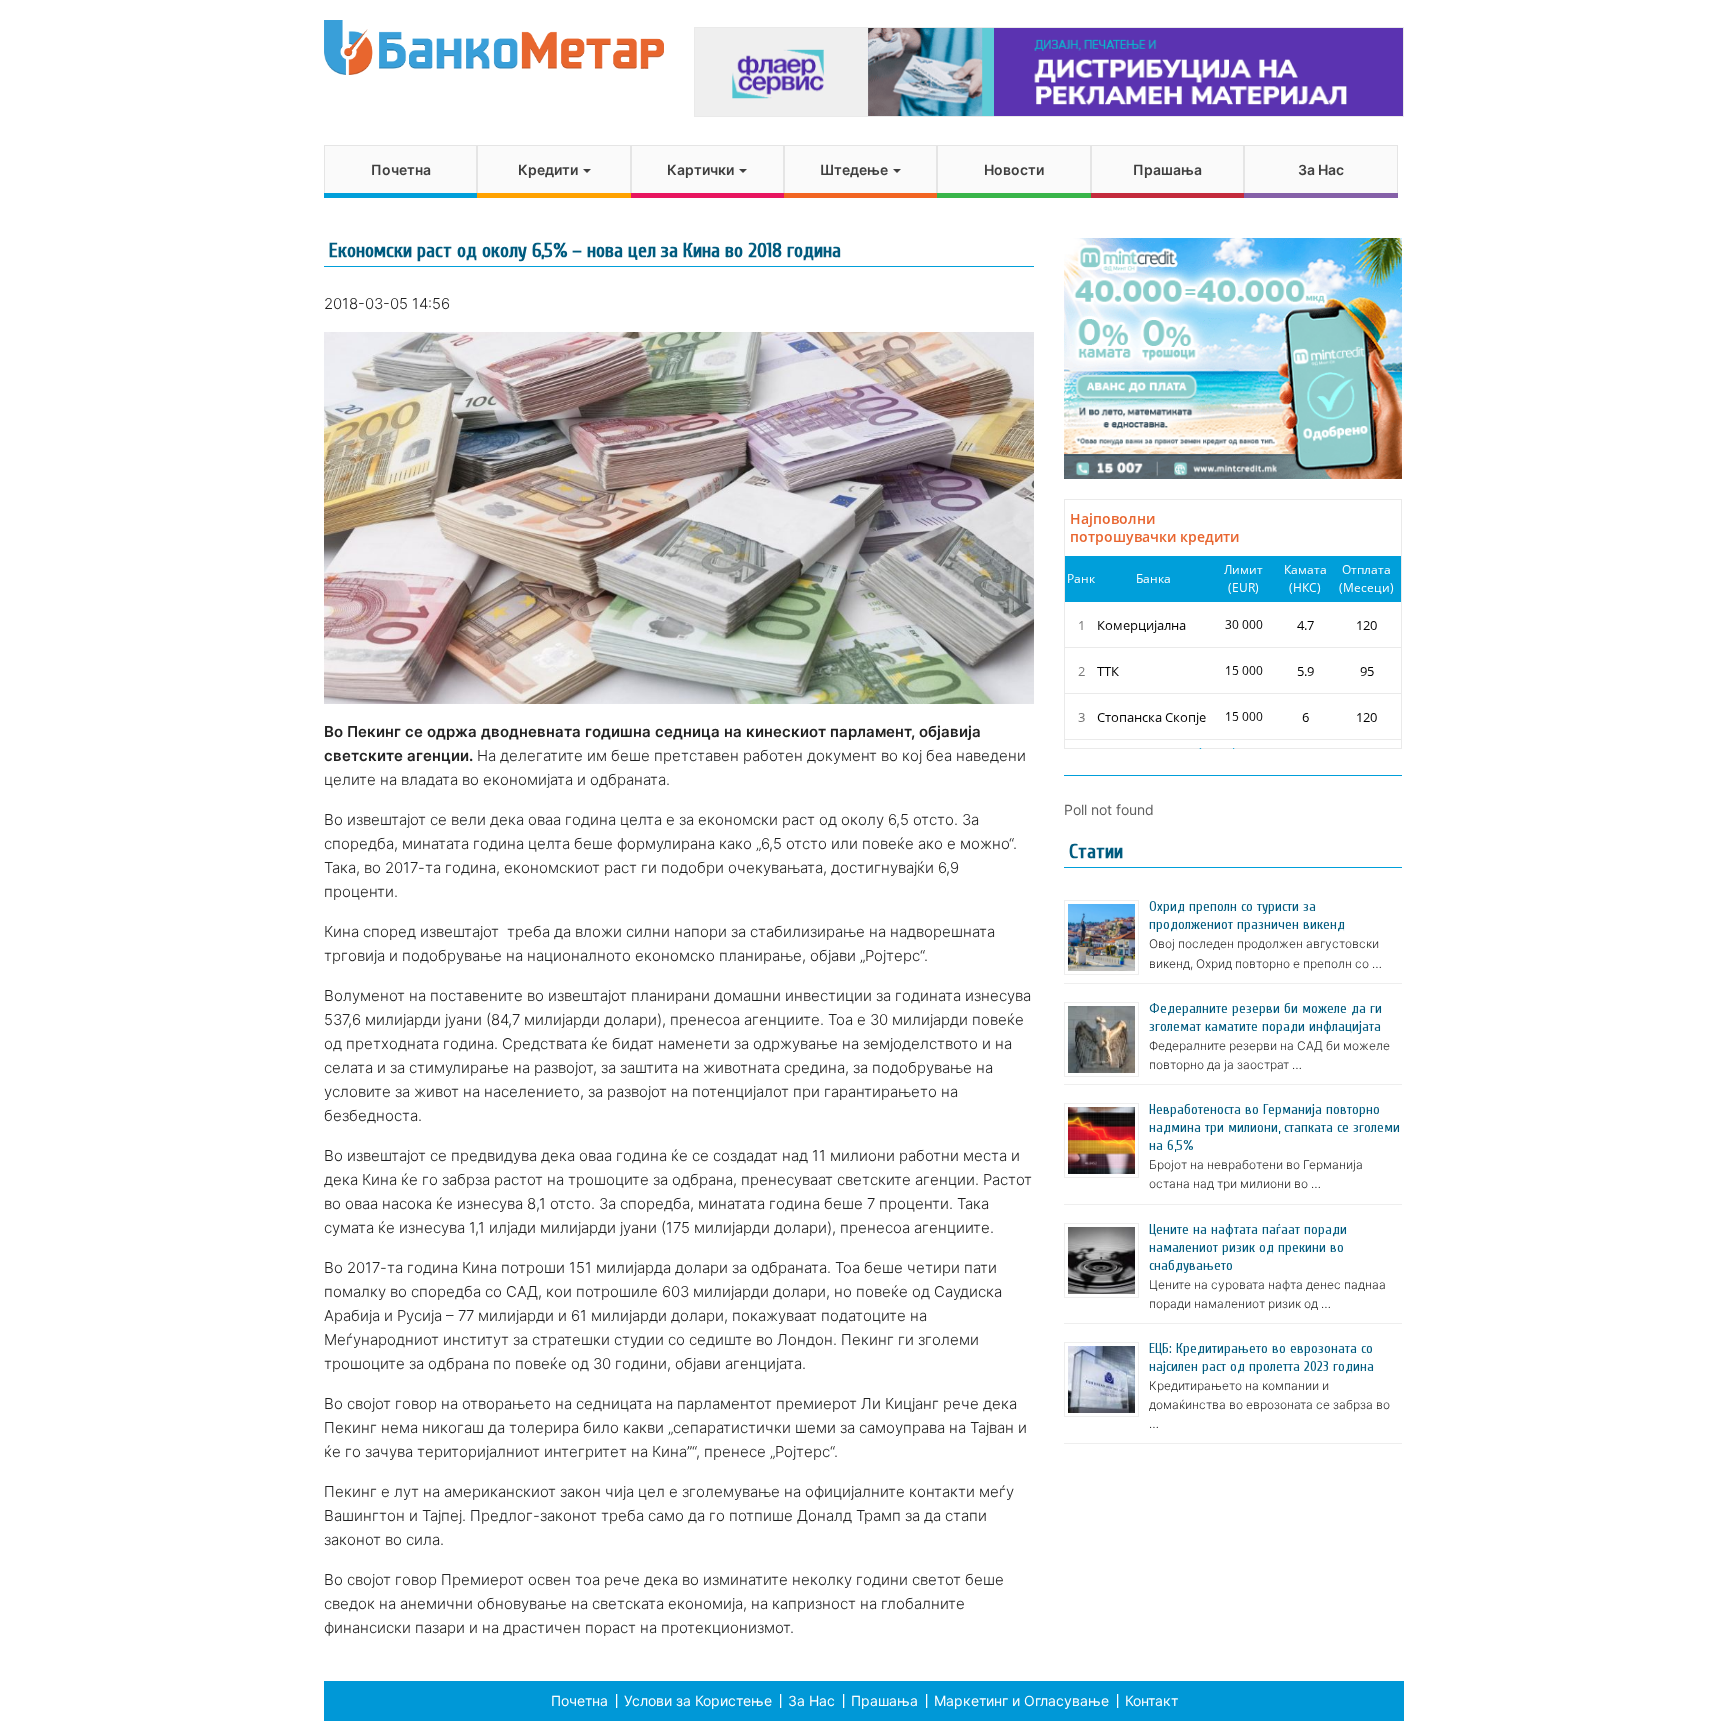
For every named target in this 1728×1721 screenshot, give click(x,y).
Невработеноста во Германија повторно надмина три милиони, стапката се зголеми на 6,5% (1274, 1127)
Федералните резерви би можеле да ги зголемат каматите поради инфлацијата (1265, 1017)
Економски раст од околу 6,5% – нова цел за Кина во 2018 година (585, 250)
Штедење (855, 169)
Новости (1014, 169)
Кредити (549, 169)
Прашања (1167, 169)
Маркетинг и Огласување (1021, 1700)
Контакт (1151, 1700)
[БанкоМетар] (494, 47)
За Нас (1321, 169)
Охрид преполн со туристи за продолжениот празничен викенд (1247, 915)
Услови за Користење (698, 1700)
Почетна (401, 169)
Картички (702, 169)
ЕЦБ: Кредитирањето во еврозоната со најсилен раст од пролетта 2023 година (1261, 1357)
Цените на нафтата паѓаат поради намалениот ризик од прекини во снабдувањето (1248, 1247)
